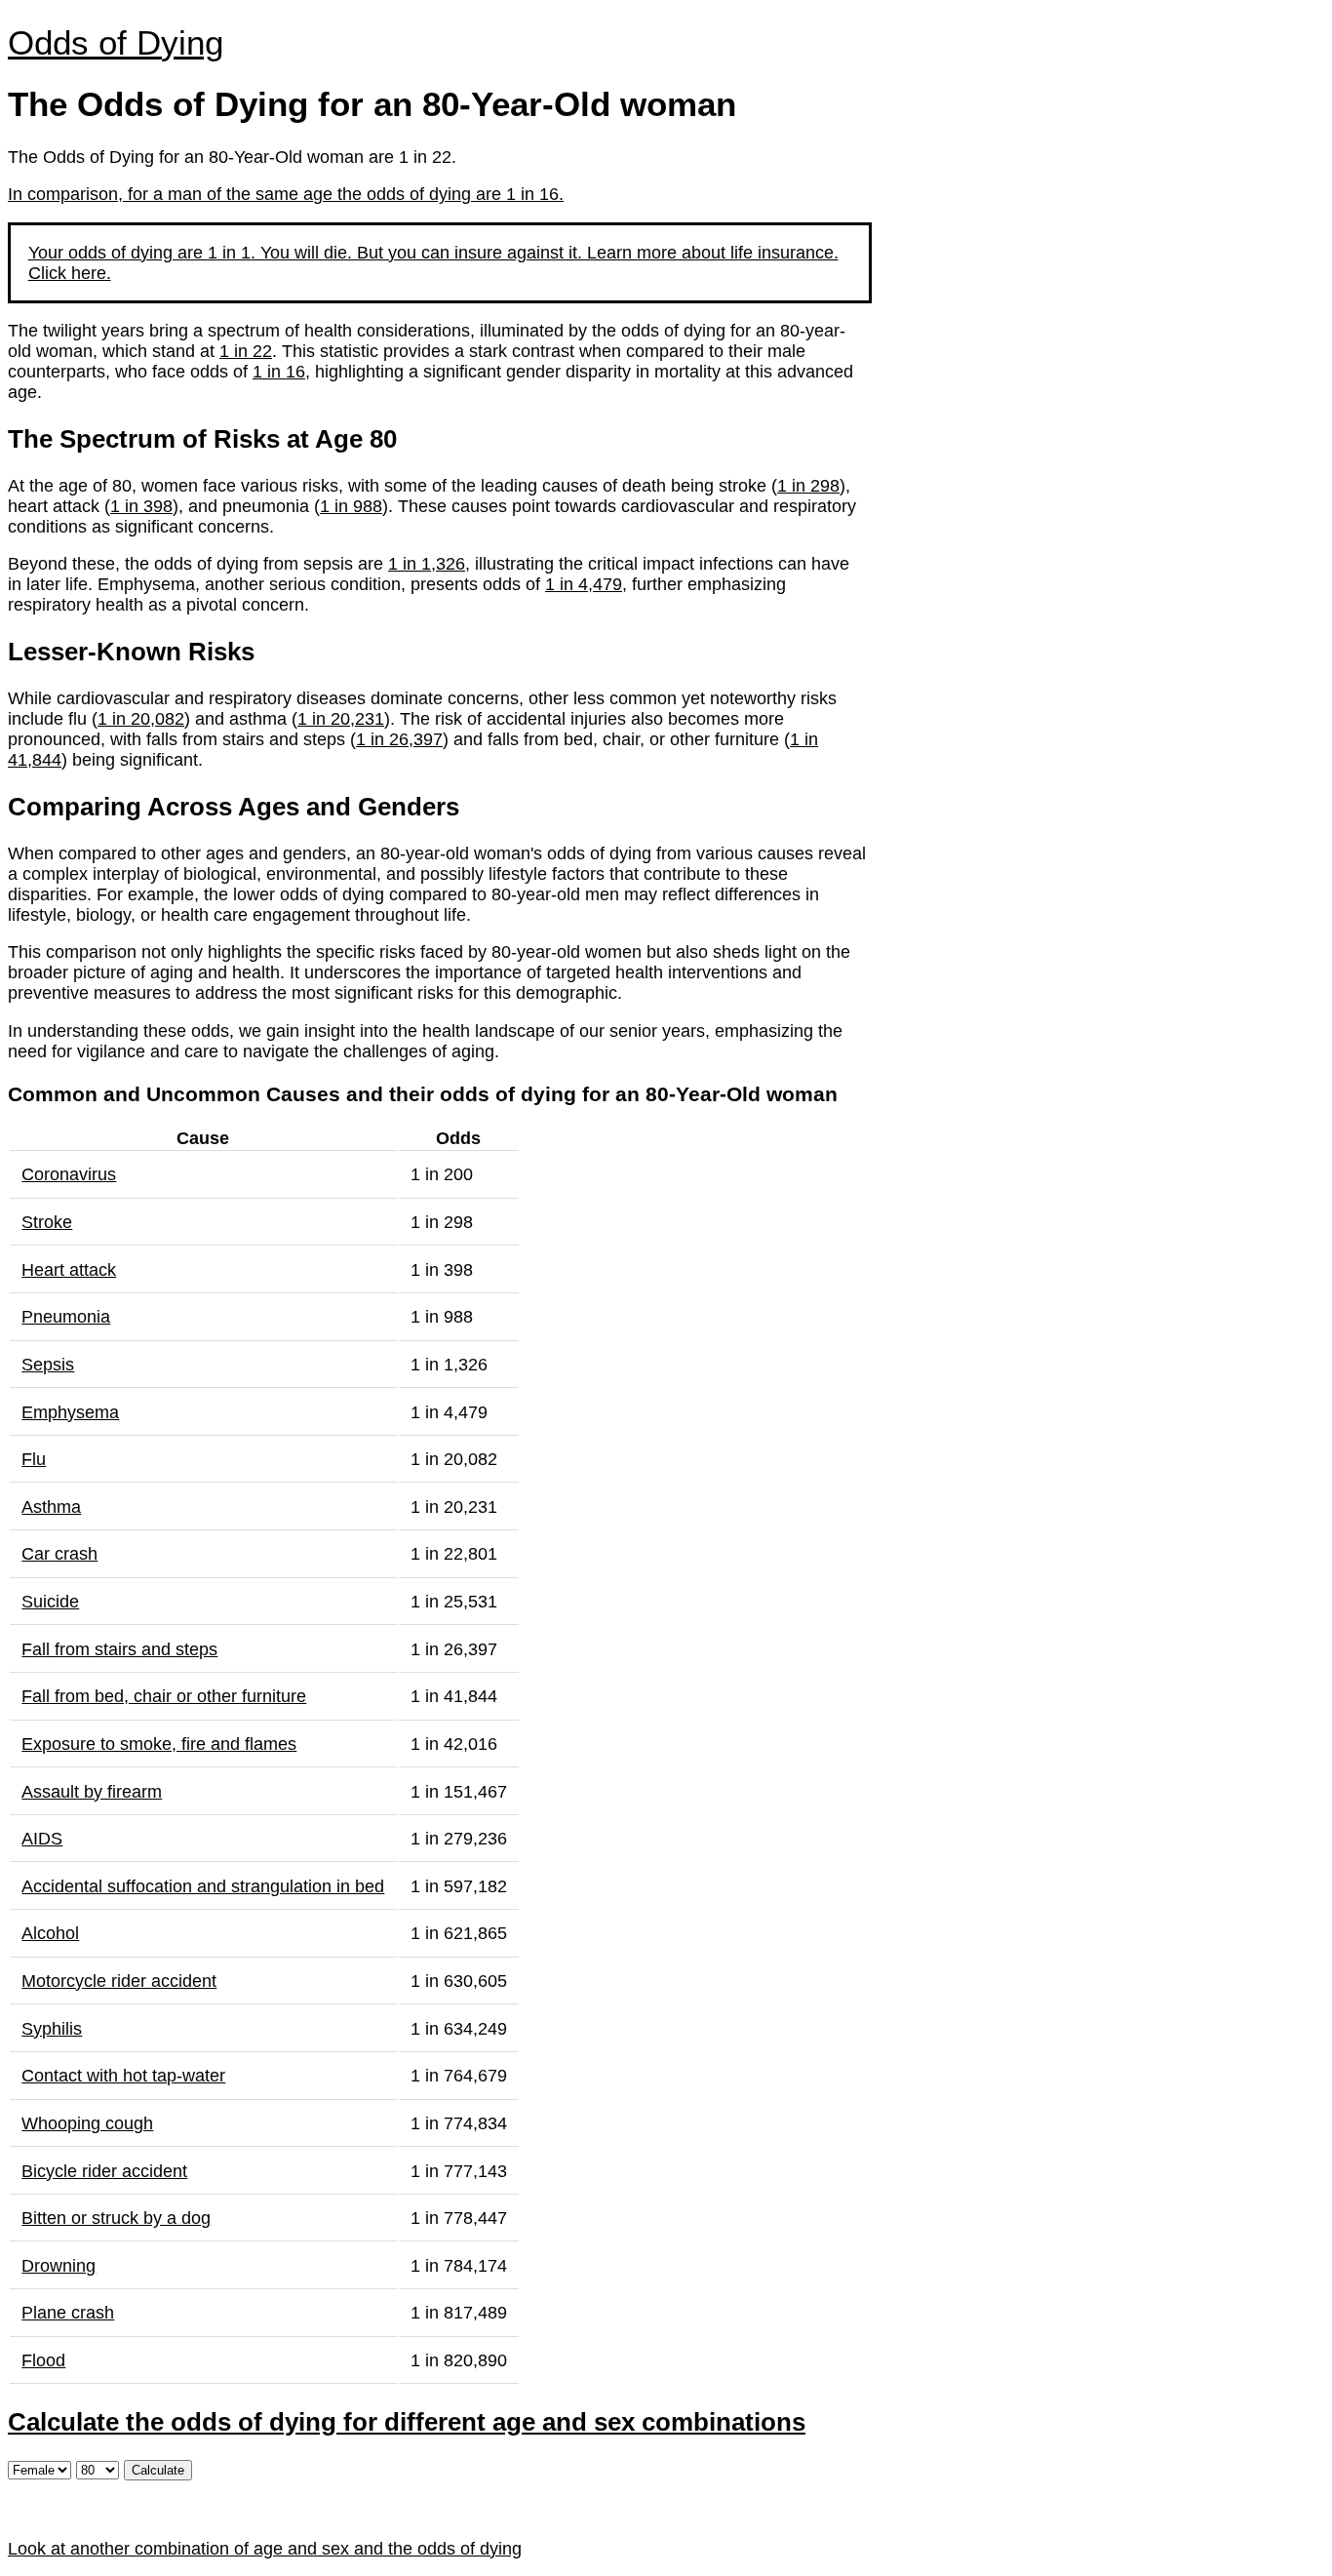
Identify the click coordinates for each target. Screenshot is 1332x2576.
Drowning (59, 2266)
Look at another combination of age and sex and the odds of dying (265, 2549)
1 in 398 (141, 506)
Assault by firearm (92, 1792)
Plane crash (68, 2313)
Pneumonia (66, 1317)
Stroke (47, 1222)
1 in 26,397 (399, 739)
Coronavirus (69, 1174)
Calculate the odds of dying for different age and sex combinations (407, 2422)
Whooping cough (87, 2123)
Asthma (51, 1507)
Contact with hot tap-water (123, 2076)
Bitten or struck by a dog (116, 2218)
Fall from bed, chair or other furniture (164, 1696)
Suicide (50, 1602)
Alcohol (50, 1933)
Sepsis (48, 1365)
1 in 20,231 (341, 719)
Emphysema (70, 1412)
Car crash (59, 1554)
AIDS (42, 1839)
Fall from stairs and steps (119, 1649)
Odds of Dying (116, 42)
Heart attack (69, 1270)
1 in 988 (351, 506)
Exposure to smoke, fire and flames (159, 1744)
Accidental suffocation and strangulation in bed (203, 1886)
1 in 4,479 (584, 584)
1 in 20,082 (141, 719)
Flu (34, 1459)
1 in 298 (808, 486)
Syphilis (52, 2029)
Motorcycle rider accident (119, 1981)
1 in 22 (246, 351)
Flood (43, 2360)
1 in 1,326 (427, 564)
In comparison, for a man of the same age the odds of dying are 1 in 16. (286, 194)
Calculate (158, 2470)
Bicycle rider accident (104, 2171)
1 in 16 (279, 372)
